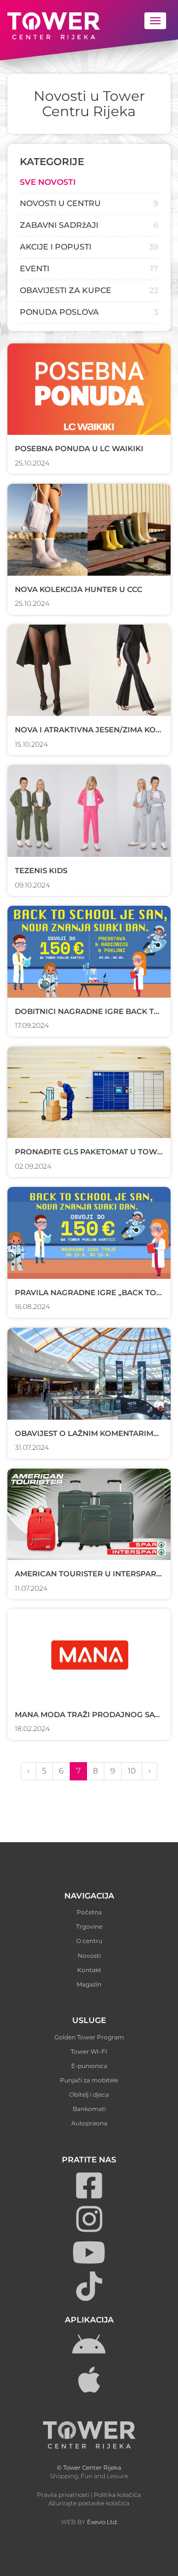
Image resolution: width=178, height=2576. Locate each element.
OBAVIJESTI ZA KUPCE (66, 290)
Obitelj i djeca (89, 2094)
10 (132, 1771)
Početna (89, 1912)
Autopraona (89, 2123)
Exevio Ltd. (102, 2522)
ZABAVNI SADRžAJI (59, 225)
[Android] (89, 2355)
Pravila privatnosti (63, 2495)
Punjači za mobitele (89, 2080)
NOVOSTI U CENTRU (60, 203)
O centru (89, 1941)
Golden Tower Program (89, 2037)
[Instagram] (89, 2228)
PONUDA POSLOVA (59, 312)
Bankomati (89, 2109)
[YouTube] (89, 2261)
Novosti (89, 1956)
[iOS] (89, 2388)
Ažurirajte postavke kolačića (89, 2503)
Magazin (89, 1984)
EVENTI (35, 269)
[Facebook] (89, 2194)
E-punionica (89, 2066)
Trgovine (89, 1926)
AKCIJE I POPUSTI (56, 247)
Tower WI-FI (89, 2051)
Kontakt (89, 1970)
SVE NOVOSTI (48, 182)
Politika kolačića (117, 2495)
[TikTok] (89, 2295)
